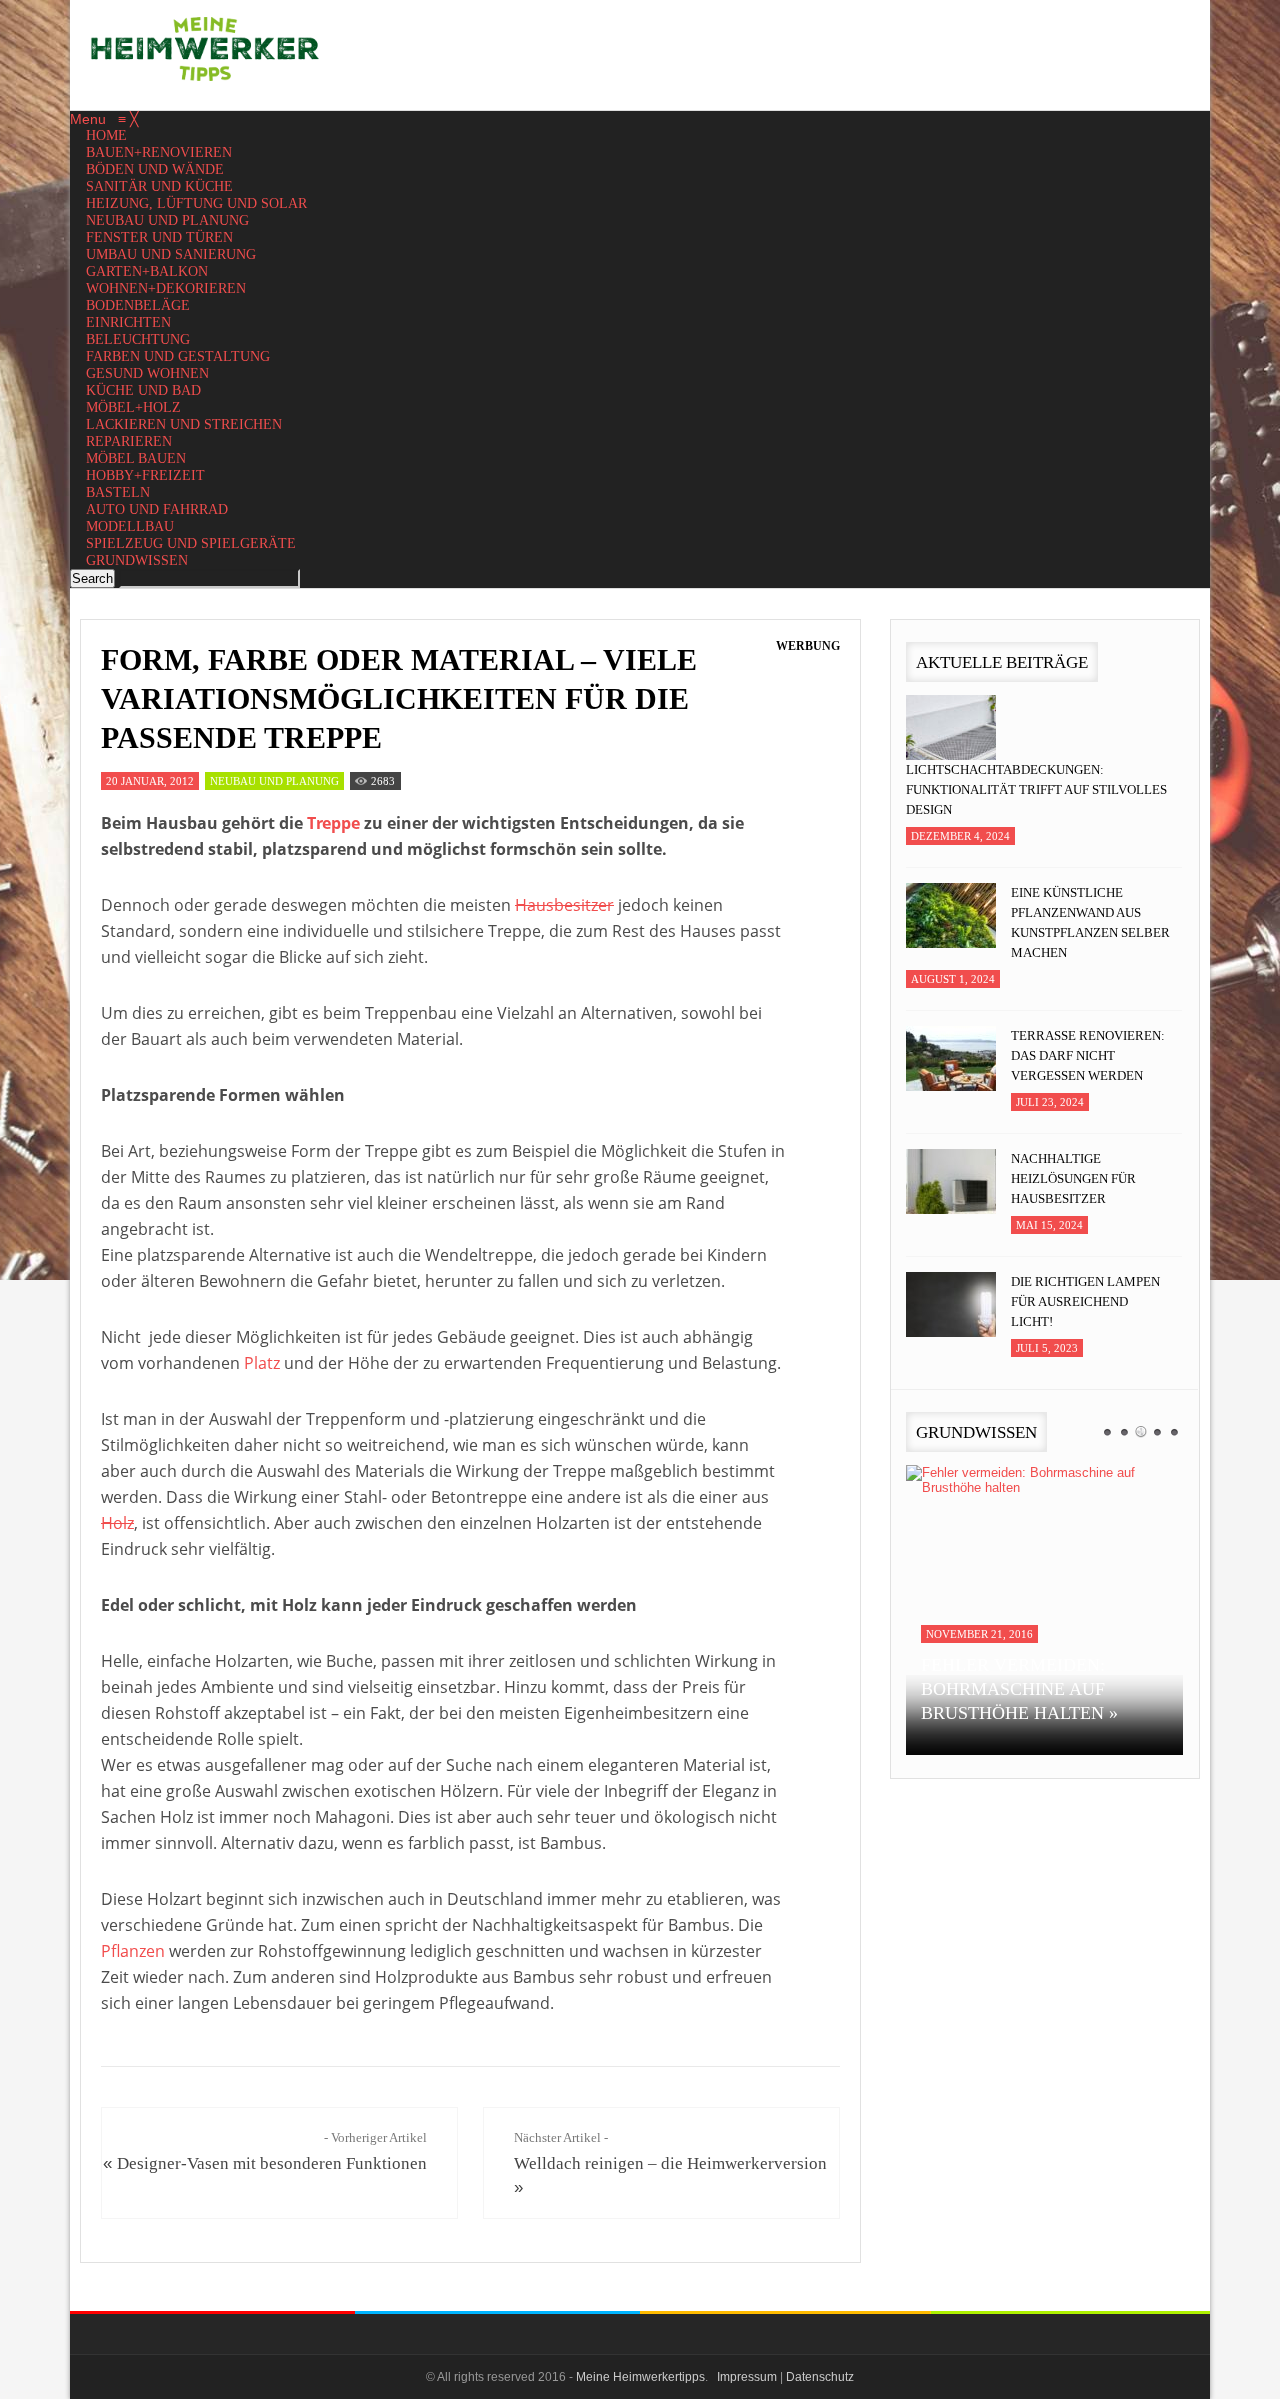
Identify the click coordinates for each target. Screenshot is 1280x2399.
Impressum (747, 2377)
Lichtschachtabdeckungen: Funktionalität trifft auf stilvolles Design (1036, 789)
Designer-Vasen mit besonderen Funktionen (272, 2163)
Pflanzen (133, 1951)
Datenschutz (820, 2377)
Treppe (333, 823)
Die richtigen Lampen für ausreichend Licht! (1085, 1301)
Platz (262, 1363)
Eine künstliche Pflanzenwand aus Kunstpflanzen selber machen (1090, 922)
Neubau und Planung (274, 781)
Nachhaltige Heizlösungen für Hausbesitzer (1073, 1178)
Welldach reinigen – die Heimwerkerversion (670, 2163)
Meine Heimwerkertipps (640, 2377)
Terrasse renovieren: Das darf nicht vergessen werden (1088, 1055)
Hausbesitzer (564, 905)
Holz (117, 1523)
